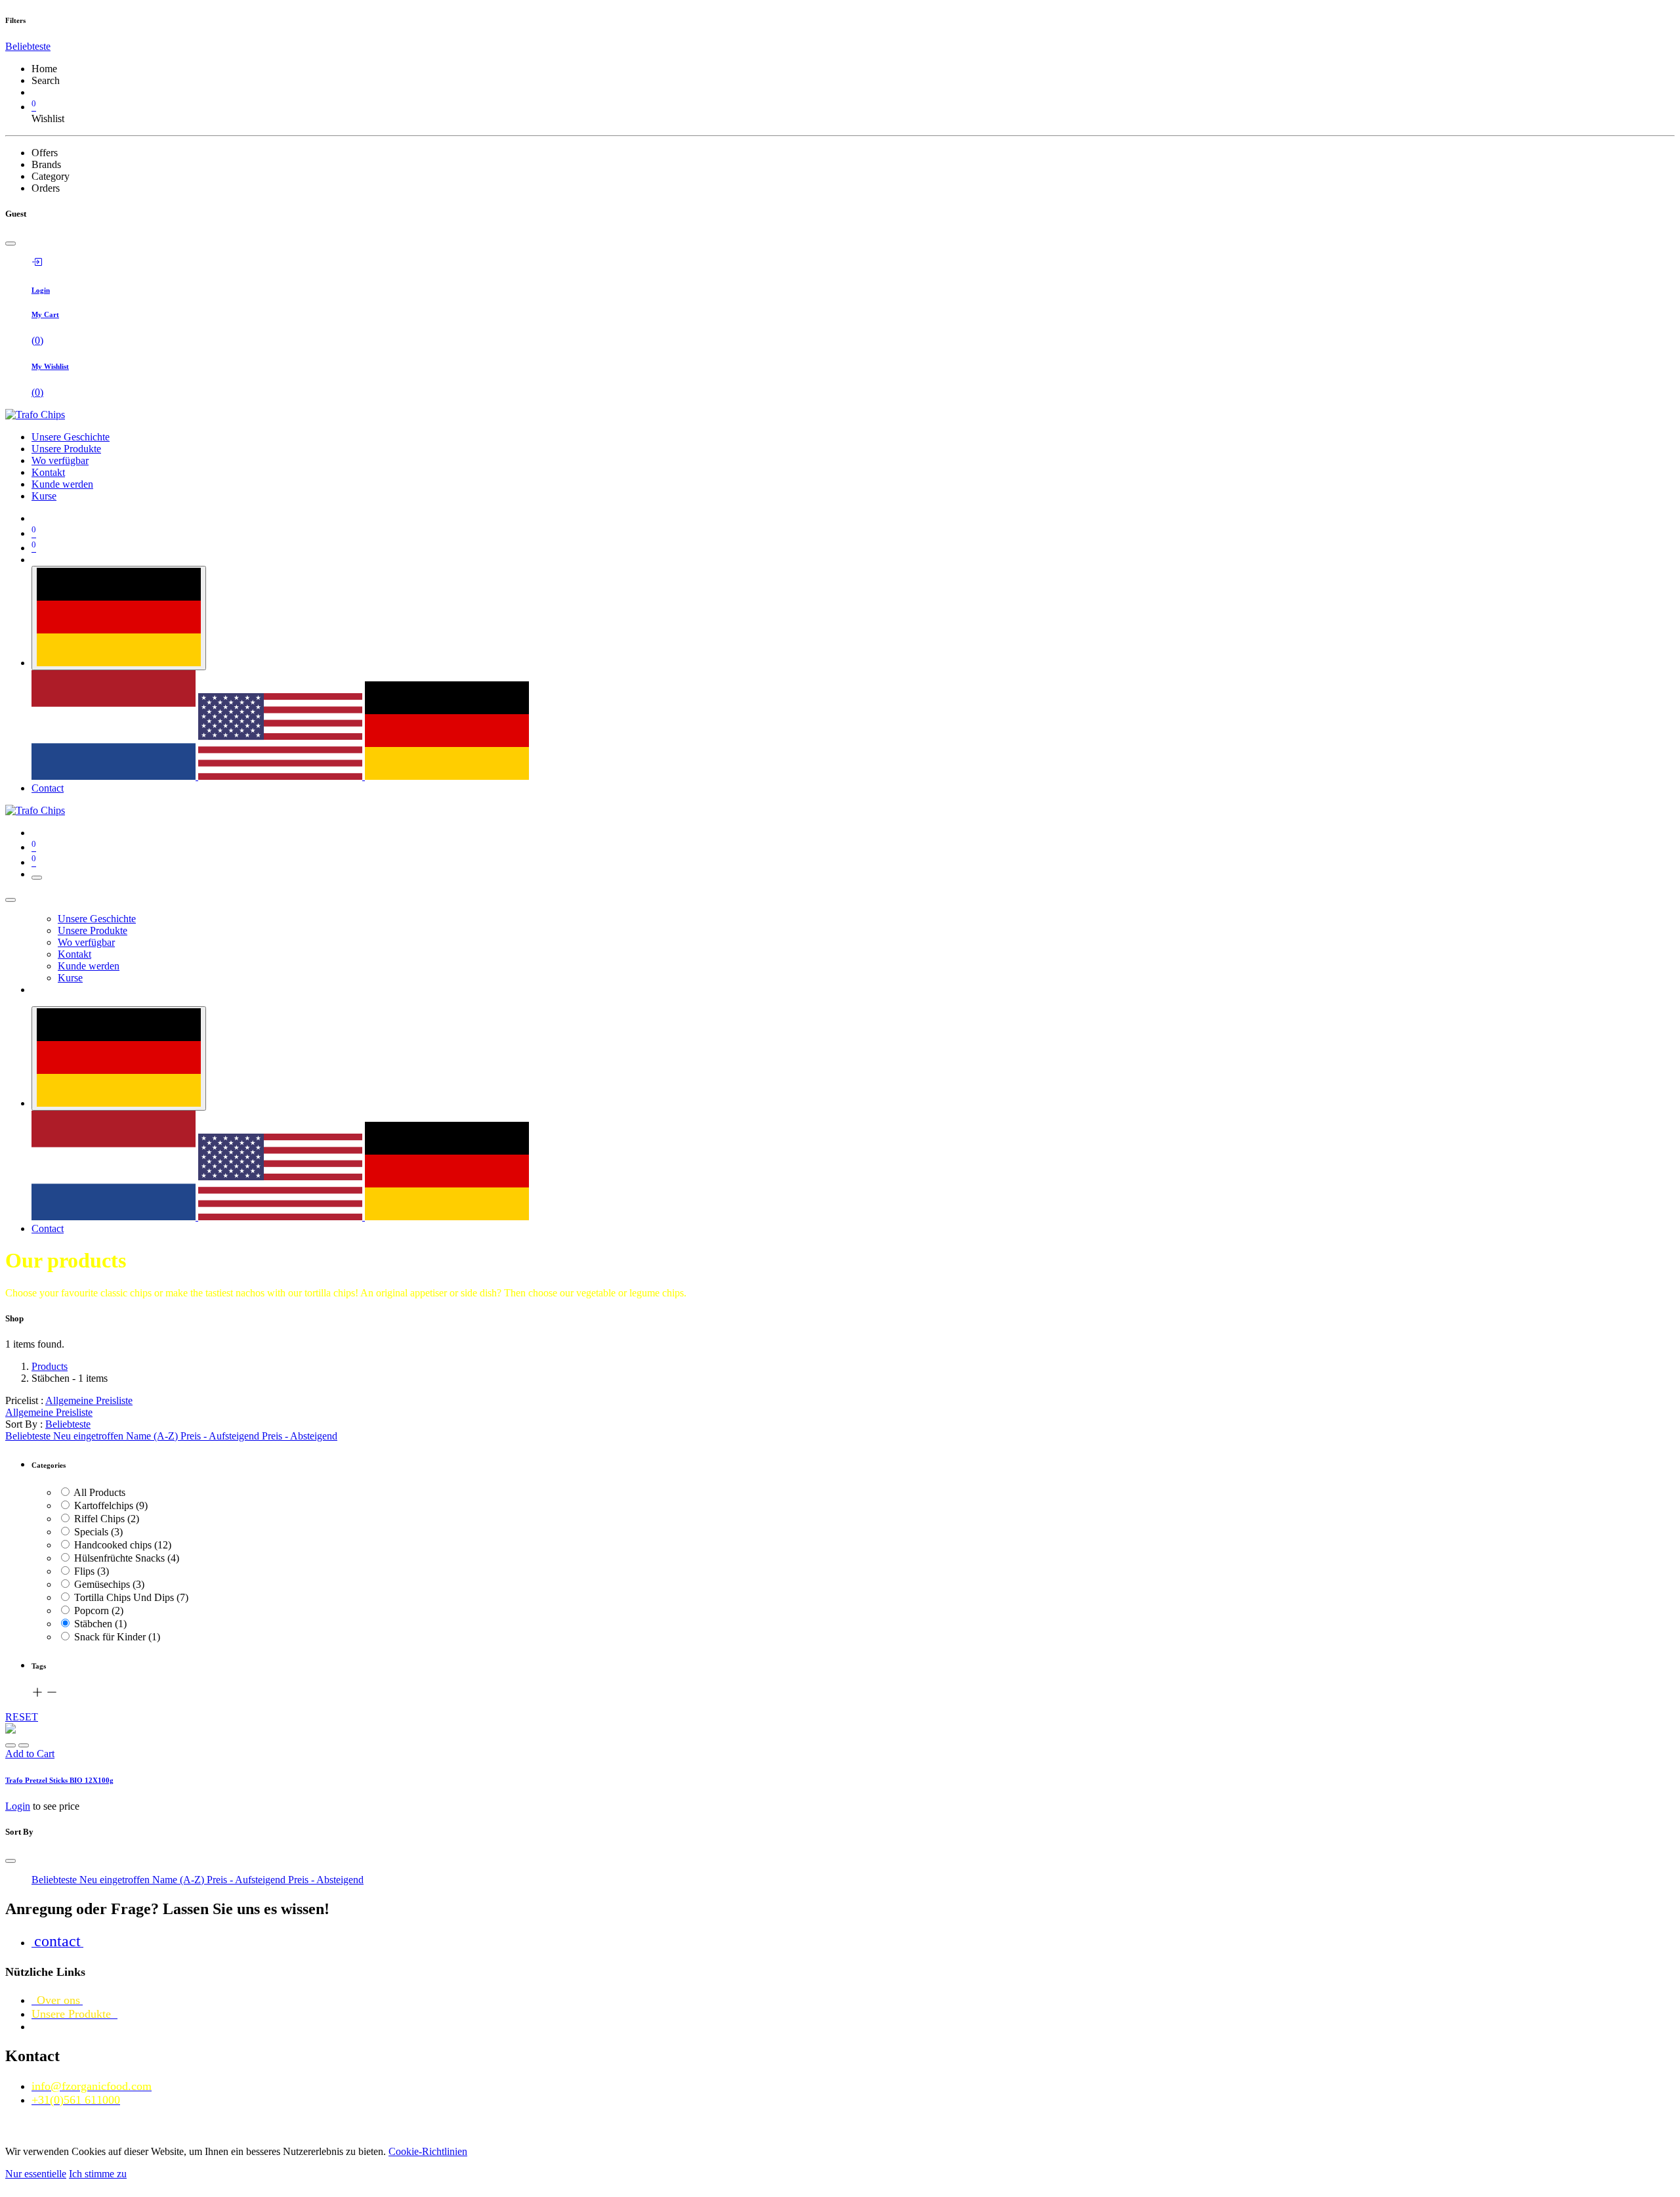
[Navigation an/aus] (37, 878)
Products (50, 1366)
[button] (28, 46)
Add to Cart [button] (30, 1754)
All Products (99, 1492)
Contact (48, 788)
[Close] (10, 244)
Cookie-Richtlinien (428, 2151)
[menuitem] (71, 437)
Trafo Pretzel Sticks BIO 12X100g (59, 1780)
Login (18, 1806)
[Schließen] (10, 900)
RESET (22, 1717)
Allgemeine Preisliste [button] (89, 1400)
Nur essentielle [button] (36, 2174)
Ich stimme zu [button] (98, 2174)
